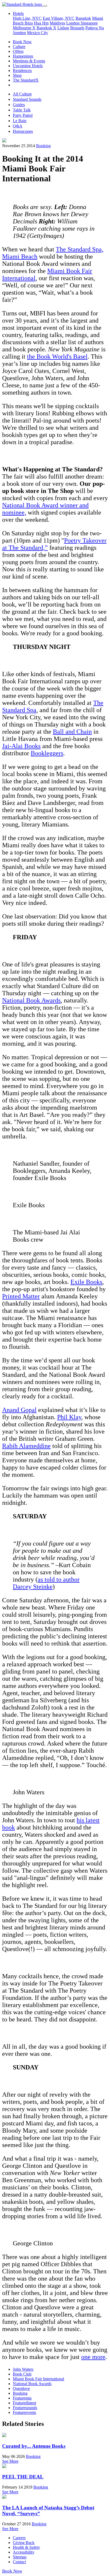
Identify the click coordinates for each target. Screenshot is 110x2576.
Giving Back (24, 2543)
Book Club (22, 2374)
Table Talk (22, 110)
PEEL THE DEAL (23, 2477)
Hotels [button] (18, 13)
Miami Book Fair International (38, 2379)
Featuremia (22, 2398)
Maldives (57, 23)
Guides (19, 105)
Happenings (23, 56)
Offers (18, 51)
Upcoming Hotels (28, 66)
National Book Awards (31, 1000)
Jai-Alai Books (21, 746)
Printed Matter (21, 1296)
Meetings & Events (29, 61)
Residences (22, 71)
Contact (19, 2562)
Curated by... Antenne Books (34, 2446)
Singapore (89, 23)
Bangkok (83, 18)
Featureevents (24, 2412)
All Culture (22, 94)
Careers (19, 2538)
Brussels (77, 28)
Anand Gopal (19, 1410)
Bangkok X (46, 28)
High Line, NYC (27, 18)
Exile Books (86, 1282)
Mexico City (38, 33)
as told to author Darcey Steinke (46, 1583)
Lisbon (63, 28)
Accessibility (24, 2552)
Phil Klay (69, 1417)
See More (10, 2461)
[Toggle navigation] (45, 6)
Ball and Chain (72, 732)
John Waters (23, 2369)
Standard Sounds (27, 99)
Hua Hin (41, 23)
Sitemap (20, 2557)
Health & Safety (26, 2547)
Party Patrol (23, 115)
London (73, 23)
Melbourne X (24, 28)
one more (93, 2357)
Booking (43, 146)
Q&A (18, 126)
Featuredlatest (24, 2403)
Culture (19, 47)
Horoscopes (23, 131)
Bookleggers (47, 753)
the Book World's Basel (57, 356)
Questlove (21, 2388)
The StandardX (26, 80)
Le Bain (20, 121)
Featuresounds (25, 2408)
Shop (17, 75)
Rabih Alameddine (26, 1446)
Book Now (22, 42)
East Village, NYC (59, 18)
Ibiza (29, 23)
